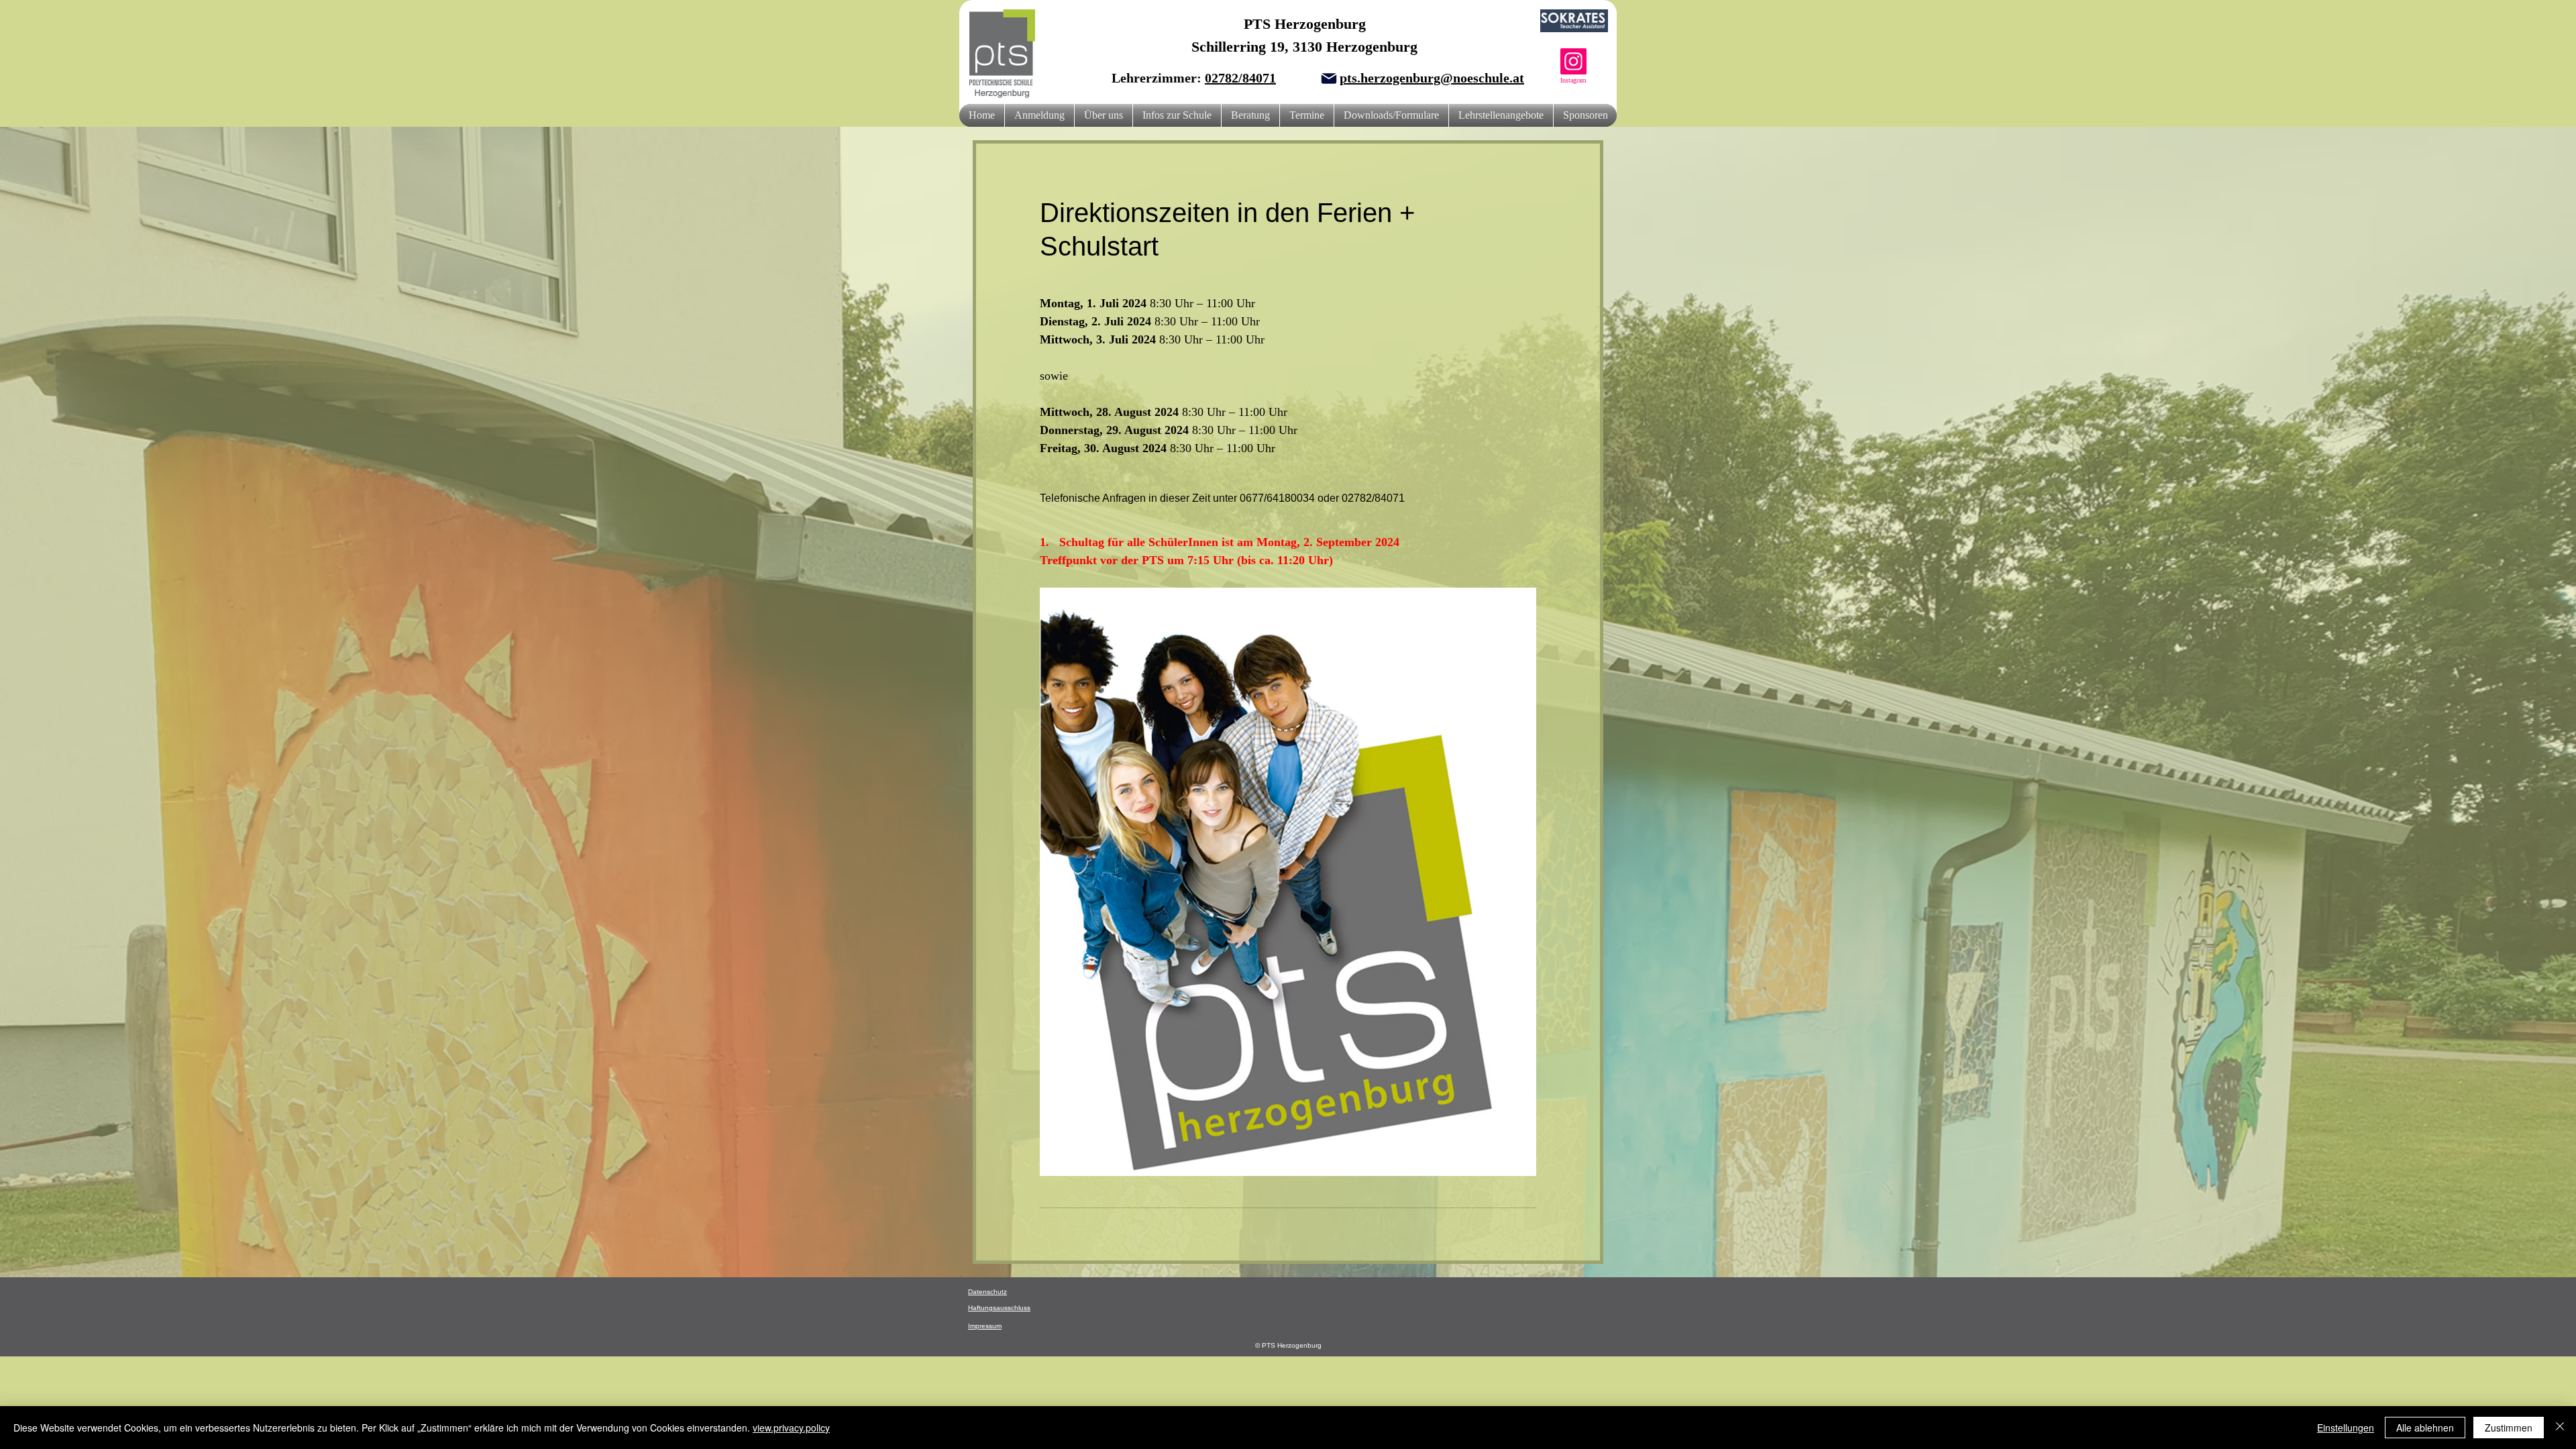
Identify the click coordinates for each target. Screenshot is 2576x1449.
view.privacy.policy (791, 1428)
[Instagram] (1573, 61)
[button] (1104, 115)
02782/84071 (1240, 78)
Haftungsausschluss (999, 1308)
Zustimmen (2509, 1428)
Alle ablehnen (2425, 1428)
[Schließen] (2560, 1428)
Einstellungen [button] (2346, 1428)
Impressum (985, 1326)
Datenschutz (987, 1292)
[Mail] (1329, 78)
